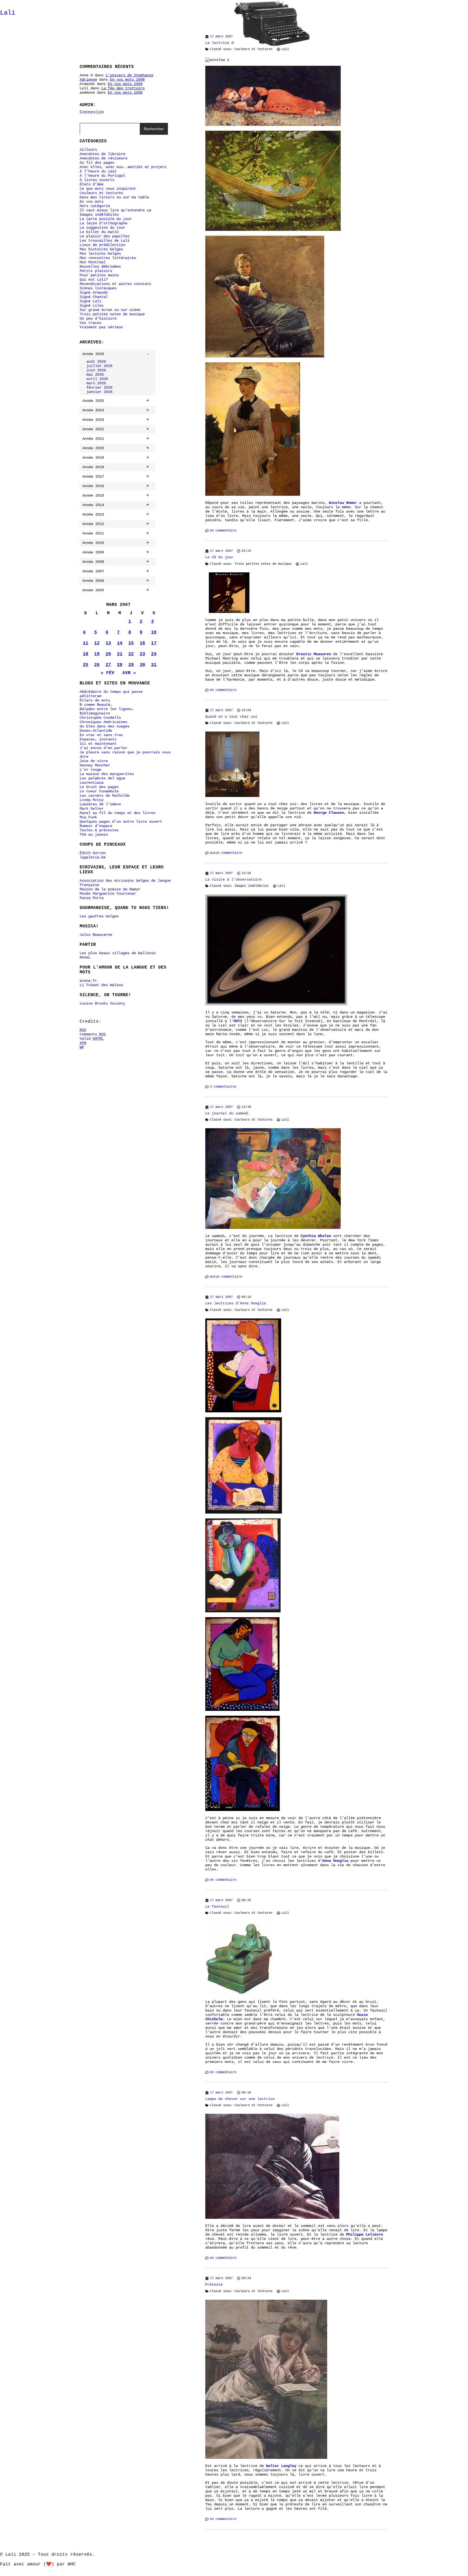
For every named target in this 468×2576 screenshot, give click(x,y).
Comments (93, 1034)
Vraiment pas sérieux (101, 327)
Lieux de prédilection (102, 245)
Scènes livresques (98, 288)
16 (142, 643)
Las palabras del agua (102, 778)
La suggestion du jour (102, 228)
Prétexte (214, 2285)
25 (86, 665)
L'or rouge (90, 770)
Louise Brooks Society (102, 1003)
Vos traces (90, 323)
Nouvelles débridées (100, 267)
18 (86, 654)
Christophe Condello (100, 718)
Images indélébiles (99, 215)
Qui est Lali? (94, 280)
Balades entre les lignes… (107, 709)
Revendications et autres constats (115, 284)
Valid (92, 1039)
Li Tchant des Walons (101, 985)
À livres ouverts (97, 180)
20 (108, 654)
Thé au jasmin (94, 835)
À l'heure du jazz (98, 171)
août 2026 (96, 362)
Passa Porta (92, 898)
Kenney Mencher (95, 765)
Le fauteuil (217, 1907)
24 (154, 654)
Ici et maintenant (98, 744)
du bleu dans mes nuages (105, 726)
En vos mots (92, 202)
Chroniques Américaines (103, 722)
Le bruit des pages (99, 787)
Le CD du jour (219, 557)
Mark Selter (92, 809)
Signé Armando (94, 293)
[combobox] (110, 129)
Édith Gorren (93, 853)
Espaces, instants (98, 739)
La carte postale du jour (106, 219)
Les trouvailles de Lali (105, 241)
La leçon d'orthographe (103, 223)
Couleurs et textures (101, 193)
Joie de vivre (94, 761)
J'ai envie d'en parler (103, 748)
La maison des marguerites (107, 774)
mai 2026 (95, 375)
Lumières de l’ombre (100, 804)
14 (120, 643)
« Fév (108, 673)
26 (97, 665)
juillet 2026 (99, 366)
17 (154, 643)
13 (108, 643)
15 (131, 643)
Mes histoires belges (101, 249)
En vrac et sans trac (101, 735)
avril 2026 (97, 379)
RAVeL (85, 957)
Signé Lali (90, 301)
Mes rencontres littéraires (108, 258)
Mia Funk (88, 817)
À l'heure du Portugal (102, 176)
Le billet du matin (99, 232)
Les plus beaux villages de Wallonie (118, 953)
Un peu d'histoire (98, 319)
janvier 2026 (99, 392)
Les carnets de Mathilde (105, 796)
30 (142, 665)
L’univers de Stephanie (129, 75)
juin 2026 (96, 370)
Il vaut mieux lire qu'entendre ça (115, 210)
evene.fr (88, 981)
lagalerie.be (93, 857)
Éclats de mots (95, 700)
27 (108, 665)
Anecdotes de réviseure (103, 158)
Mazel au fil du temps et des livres (118, 813)
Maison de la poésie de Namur (110, 889)
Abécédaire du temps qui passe (111, 692)
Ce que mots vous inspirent (108, 189)
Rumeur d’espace (96, 826)
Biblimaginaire (95, 713)
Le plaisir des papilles (105, 236)
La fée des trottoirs (123, 88)
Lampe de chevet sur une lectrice (240, 2099)
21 (120, 654)
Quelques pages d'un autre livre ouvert (121, 822)
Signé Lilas (92, 306)
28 (120, 665)
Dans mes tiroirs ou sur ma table (114, 197)
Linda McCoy (92, 800)
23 (142, 654)
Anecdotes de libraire (102, 154)
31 (154, 665)
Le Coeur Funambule (99, 791)
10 (154, 632)
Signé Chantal (94, 297)
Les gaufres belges (99, 916)
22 (131, 654)
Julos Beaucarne (96, 935)
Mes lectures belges (100, 254)
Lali (8, 13)
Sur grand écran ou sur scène (110, 310)
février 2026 (99, 388)
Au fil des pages (97, 163)
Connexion (92, 112)
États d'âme (92, 184)
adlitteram (90, 696)
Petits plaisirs (96, 271)
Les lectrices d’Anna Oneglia (236, 1303)
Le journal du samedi (227, 1113)
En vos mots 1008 (127, 80)
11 (86, 643)
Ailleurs (88, 150)
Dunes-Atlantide (96, 731)
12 (97, 643)
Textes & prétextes (99, 830)
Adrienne (88, 80)
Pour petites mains (99, 275)
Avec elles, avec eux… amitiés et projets (123, 167)
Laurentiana (92, 783)
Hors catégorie (95, 206)
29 (131, 665)
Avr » (129, 673)
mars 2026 (96, 383)
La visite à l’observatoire (233, 880)
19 (97, 654)
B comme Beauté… (96, 705)
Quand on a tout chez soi (231, 717)
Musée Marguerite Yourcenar (108, 894)
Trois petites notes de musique (112, 314)
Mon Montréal (93, 262)
